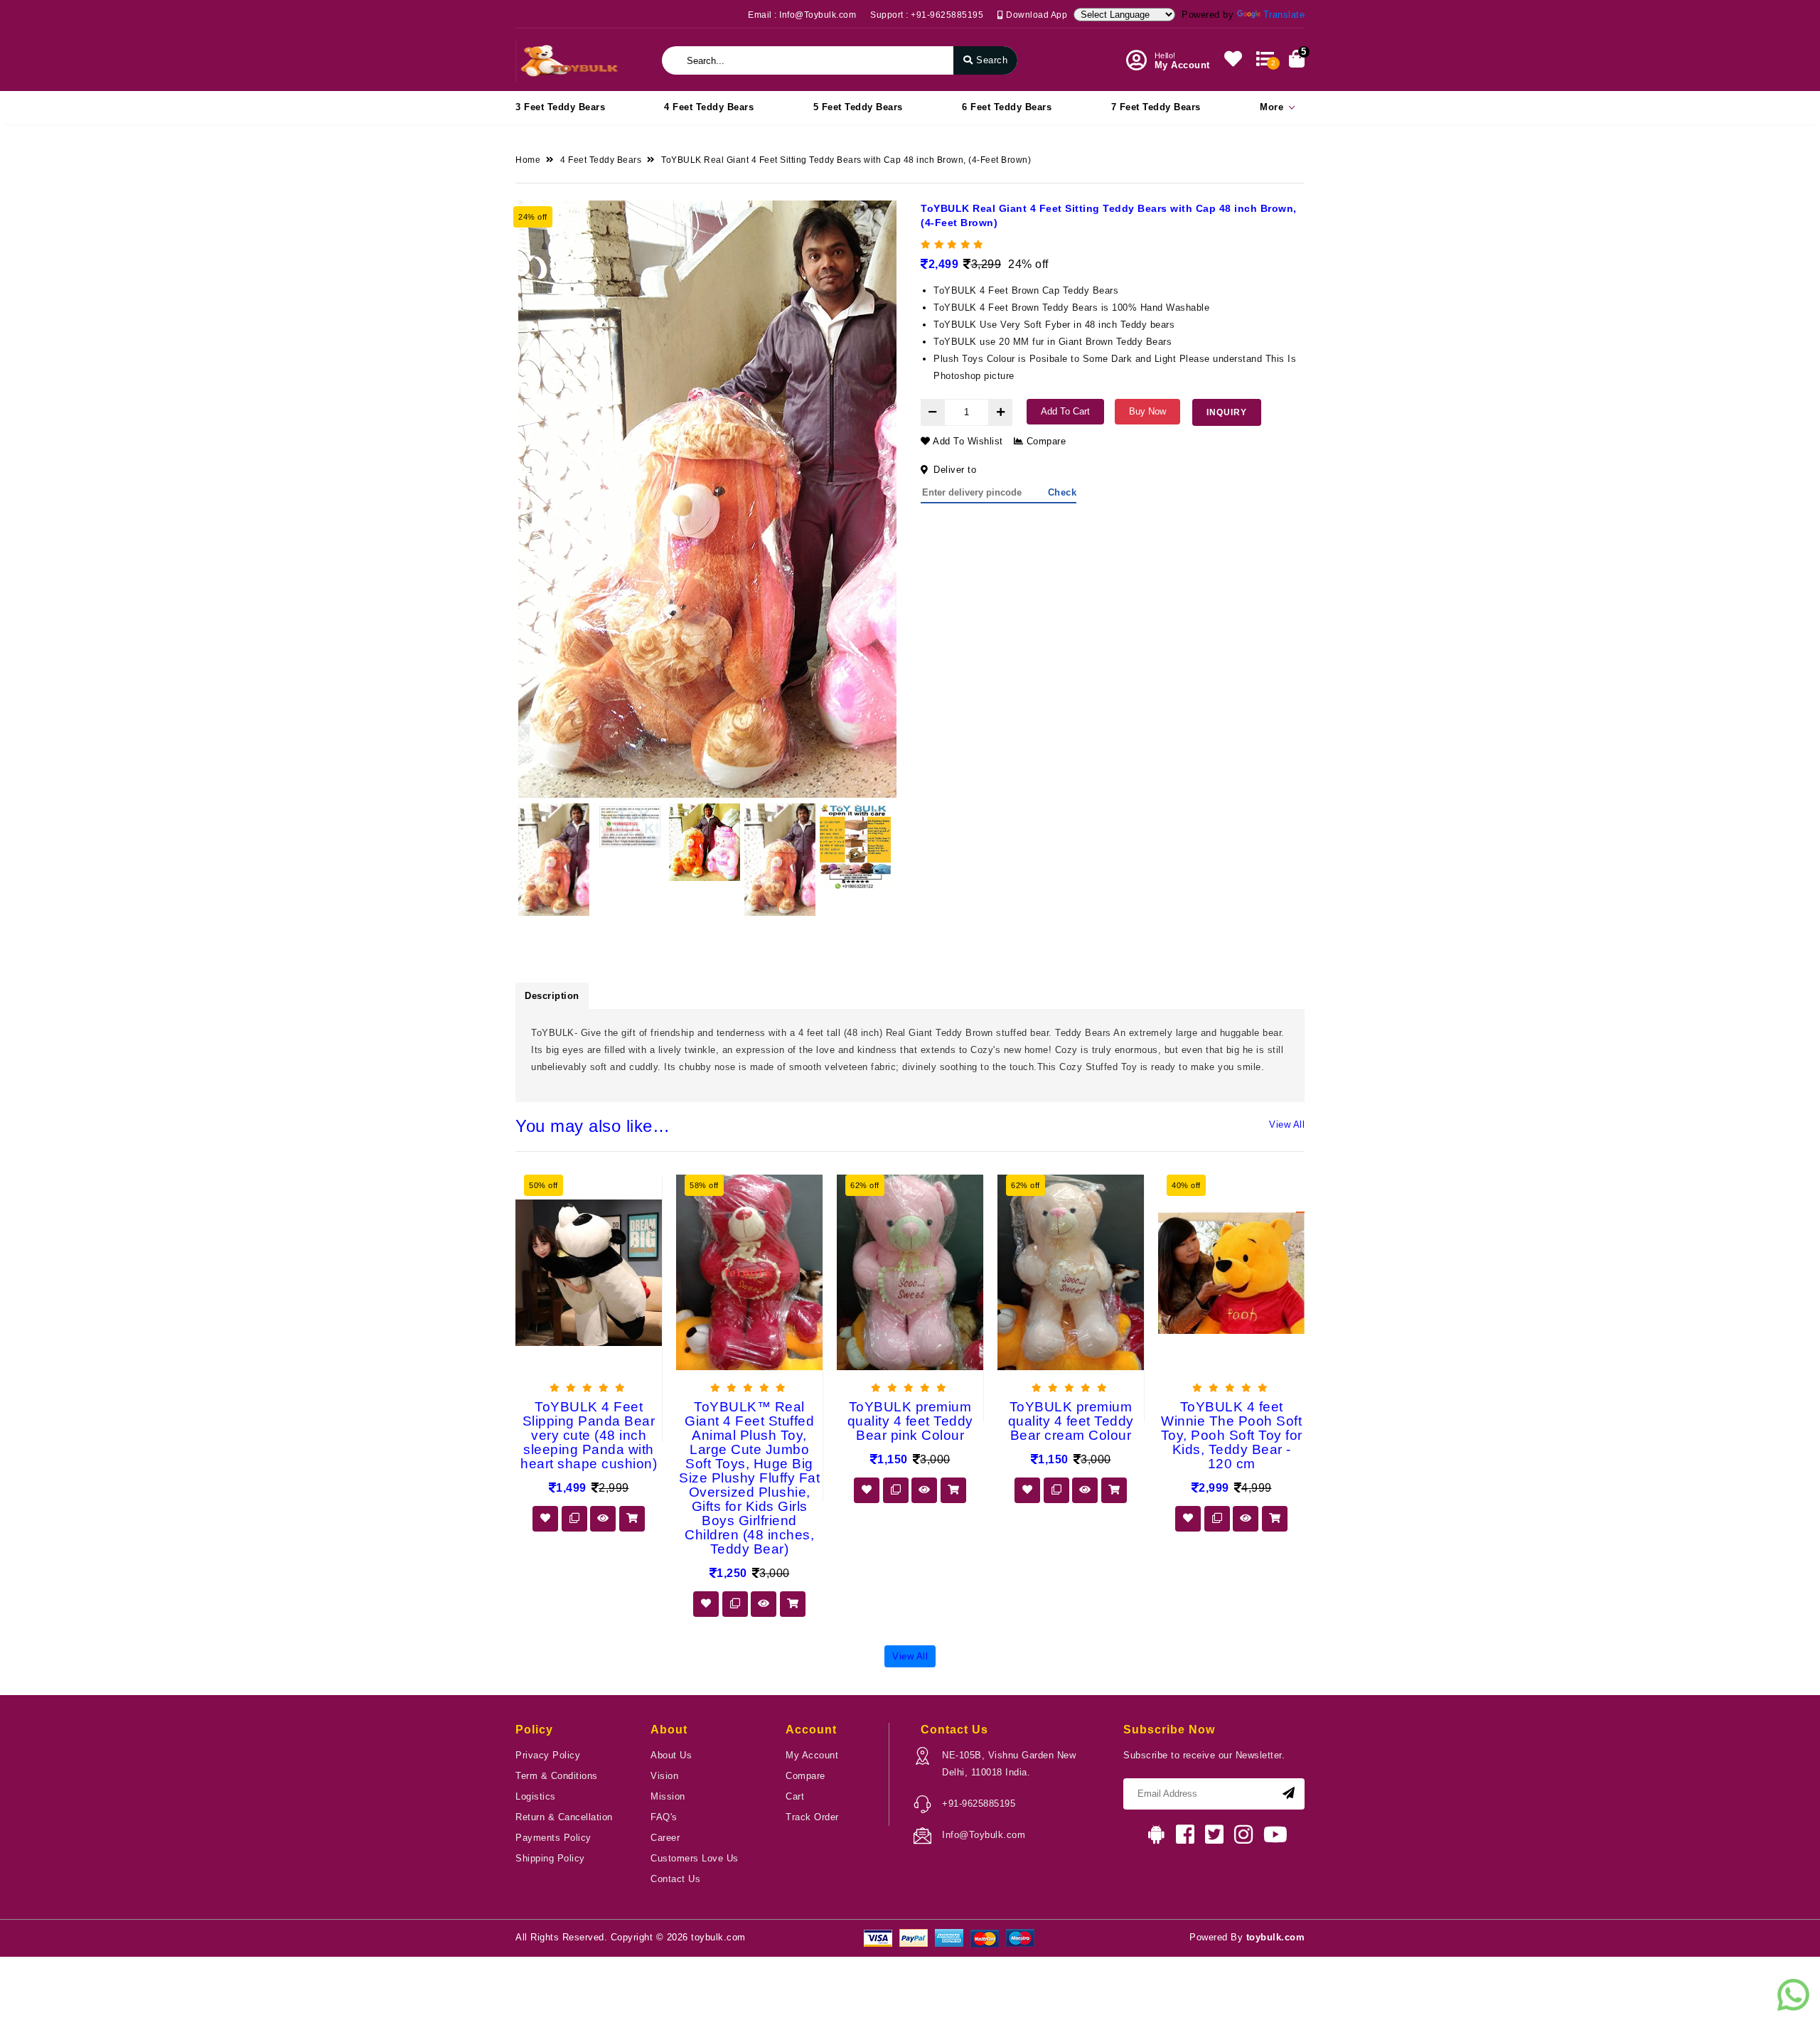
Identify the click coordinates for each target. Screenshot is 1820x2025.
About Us (671, 1755)
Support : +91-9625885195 (927, 15)
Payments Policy (553, 1838)
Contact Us (675, 1879)
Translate (1284, 15)
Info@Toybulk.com (984, 1835)
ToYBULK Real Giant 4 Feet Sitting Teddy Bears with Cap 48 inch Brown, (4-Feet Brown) (846, 160)
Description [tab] (552, 996)
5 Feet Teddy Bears (858, 107)
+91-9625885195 (979, 1804)
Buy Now (1147, 411)
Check (1062, 492)
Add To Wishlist (967, 441)
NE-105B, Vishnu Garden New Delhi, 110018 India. (1009, 1764)
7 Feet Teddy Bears (1156, 107)
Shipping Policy (550, 1858)
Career (665, 1838)
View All (1287, 1124)
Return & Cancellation (564, 1817)
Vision (664, 1776)
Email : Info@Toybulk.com (802, 15)
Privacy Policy (548, 1755)
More (1272, 107)
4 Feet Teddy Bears (709, 107)
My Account (812, 1755)
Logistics (536, 1796)
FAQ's (664, 1817)
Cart (795, 1796)
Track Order (812, 1817)
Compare (1044, 441)
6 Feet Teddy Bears (1007, 107)
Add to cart (1065, 411)
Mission (668, 1796)
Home (528, 160)
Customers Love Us (695, 1858)
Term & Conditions (557, 1776)
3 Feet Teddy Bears (560, 107)
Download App (1035, 15)
